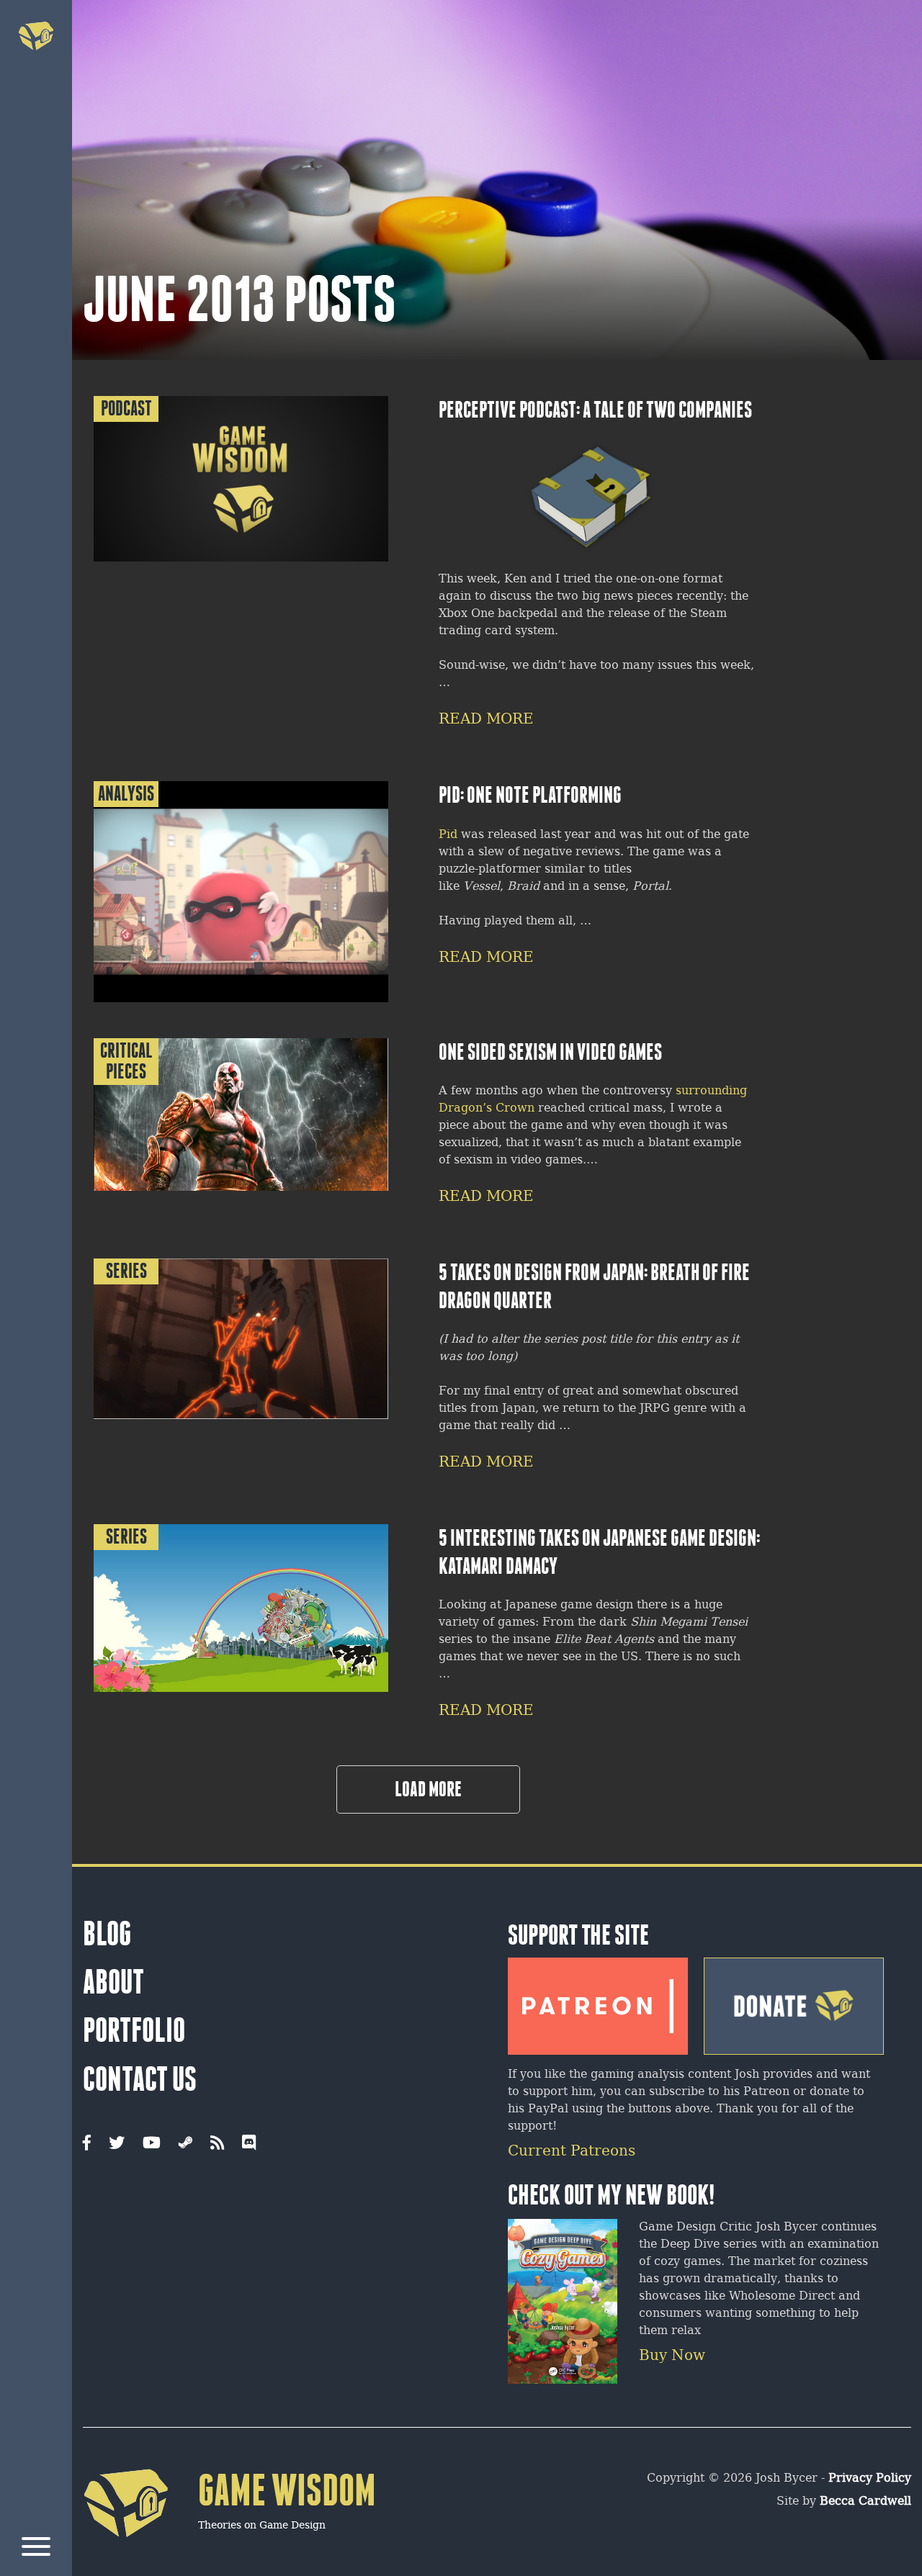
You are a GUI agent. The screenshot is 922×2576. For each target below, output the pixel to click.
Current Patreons (572, 2152)
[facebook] (87, 2144)
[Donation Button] (794, 2001)
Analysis (126, 794)
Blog (107, 1934)
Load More (428, 1789)
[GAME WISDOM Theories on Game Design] (229, 2559)
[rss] (217, 2144)
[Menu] (36, 2549)
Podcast (126, 409)
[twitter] (117, 2144)
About (113, 1982)
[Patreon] (598, 2001)
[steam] (185, 2144)
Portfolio (134, 2030)
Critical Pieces (126, 1061)
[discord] (249, 2144)
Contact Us (140, 2079)
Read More (486, 720)
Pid (450, 835)
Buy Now (672, 2356)
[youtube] (152, 2144)
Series (126, 1271)
